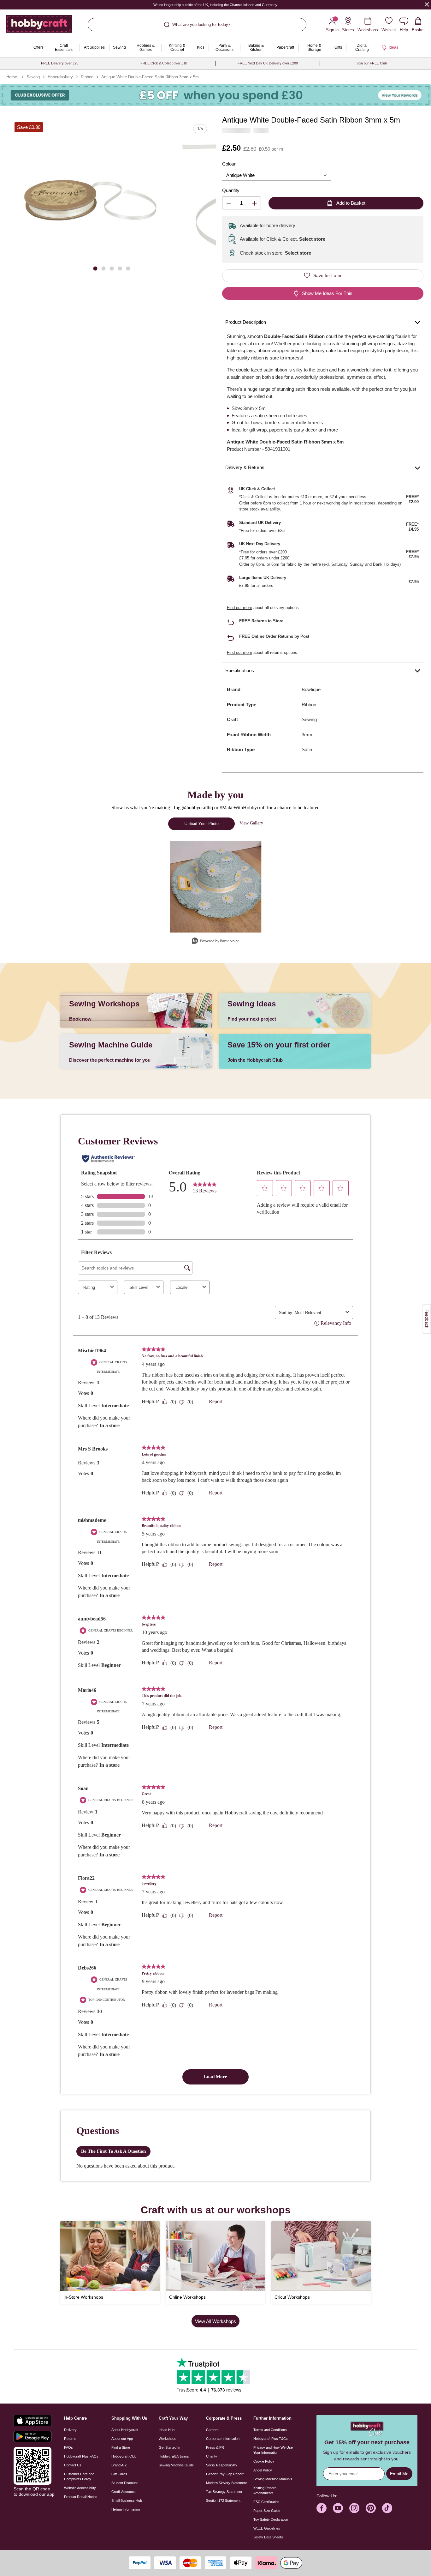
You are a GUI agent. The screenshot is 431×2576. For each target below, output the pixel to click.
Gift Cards (119, 2474)
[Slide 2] (103, 268)
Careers (212, 2430)
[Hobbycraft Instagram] (354, 2508)
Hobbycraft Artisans (174, 2456)
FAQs (68, 2447)
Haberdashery (60, 77)
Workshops (168, 2439)
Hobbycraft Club (124, 2456)
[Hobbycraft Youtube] (338, 2508)
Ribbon (87, 77)
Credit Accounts (124, 2492)
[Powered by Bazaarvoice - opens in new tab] (215, 941)
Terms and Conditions (270, 2430)
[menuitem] (38, 48)
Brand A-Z (119, 2465)
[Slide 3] (112, 268)
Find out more (239, 608)
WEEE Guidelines (267, 2528)
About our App (122, 2439)
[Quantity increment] (254, 203)
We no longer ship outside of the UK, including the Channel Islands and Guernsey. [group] (215, 5)
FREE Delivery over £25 (60, 63)
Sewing (33, 77)
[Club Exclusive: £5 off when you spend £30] (215, 95)
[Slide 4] (120, 268)
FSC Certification (266, 2502)
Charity (212, 2456)
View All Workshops (215, 2321)
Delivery (70, 2430)
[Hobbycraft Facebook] (322, 2508)
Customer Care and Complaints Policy (79, 2476)
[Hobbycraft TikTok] (387, 2508)
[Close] (427, 4)
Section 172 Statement (223, 2501)
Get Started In (169, 2447)
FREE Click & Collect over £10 (164, 63)
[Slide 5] (128, 268)
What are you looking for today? (201, 24)
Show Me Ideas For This (327, 293)
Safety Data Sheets (268, 2537)
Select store (312, 239)
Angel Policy (263, 2470)
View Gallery (251, 823)
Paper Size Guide (267, 2511)
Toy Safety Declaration (271, 2519)
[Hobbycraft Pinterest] (371, 2508)
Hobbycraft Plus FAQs (81, 2456)
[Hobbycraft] (39, 26)
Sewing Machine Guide (176, 2465)
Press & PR (215, 2447)
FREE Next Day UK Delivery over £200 (268, 63)
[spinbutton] (242, 203)
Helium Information (126, 2509)
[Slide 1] (95, 268)
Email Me (399, 2474)
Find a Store (121, 2447)
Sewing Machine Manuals (273, 2479)
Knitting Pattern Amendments (265, 2490)
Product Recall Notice (81, 2497)
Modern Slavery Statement (226, 2483)
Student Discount (124, 2483)
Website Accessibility (80, 2488)
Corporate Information (223, 2439)
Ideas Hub (167, 2430)
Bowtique (311, 689)
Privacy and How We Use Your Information (273, 2450)
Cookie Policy (264, 2461)
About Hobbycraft (125, 2430)
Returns (70, 2439)
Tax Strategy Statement (224, 2492)
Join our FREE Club (372, 63)
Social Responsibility (222, 2465)
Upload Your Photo (201, 824)
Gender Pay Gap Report (225, 2474)
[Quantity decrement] (229, 203)
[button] (92, 199)
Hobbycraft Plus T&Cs (271, 2439)
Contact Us (73, 2465)
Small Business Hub (127, 2501)
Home (12, 77)
